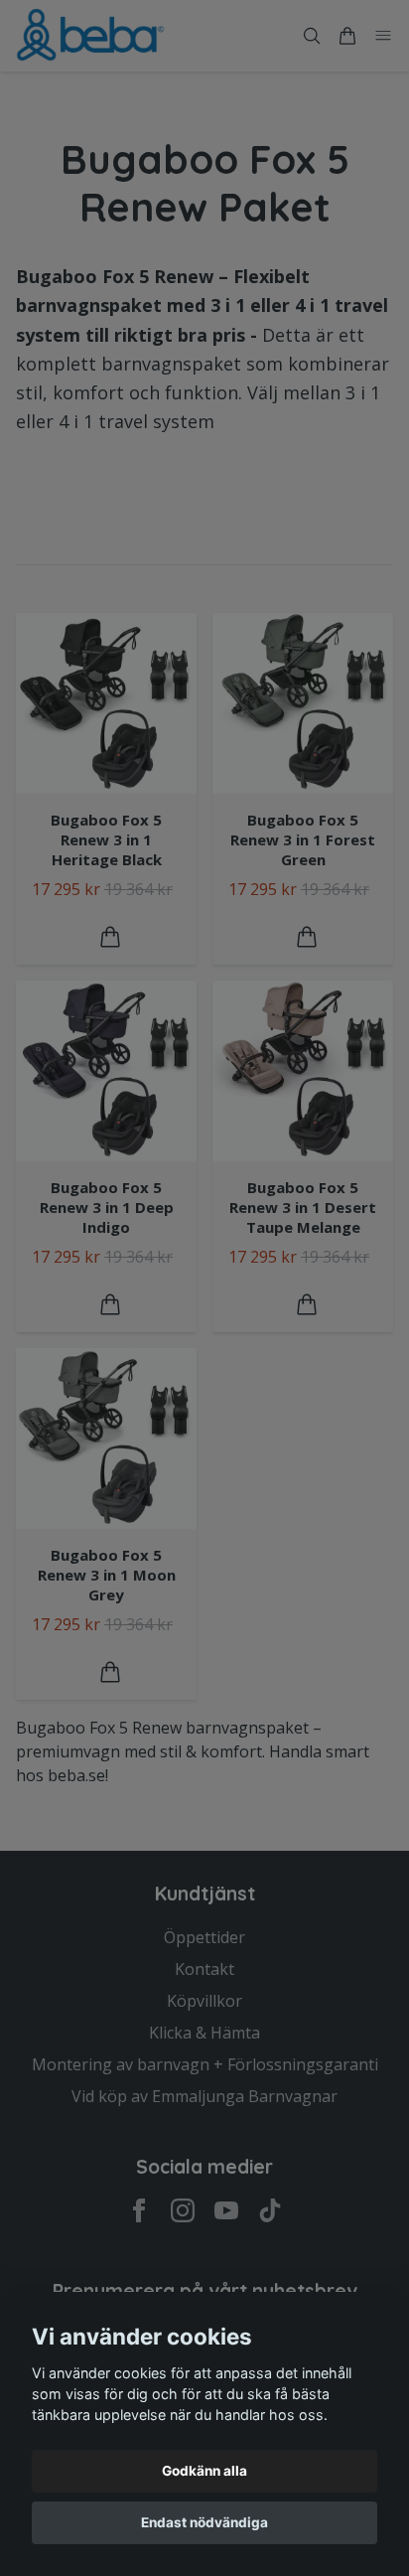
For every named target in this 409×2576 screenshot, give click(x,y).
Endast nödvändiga (204, 2522)
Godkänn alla (204, 2471)
